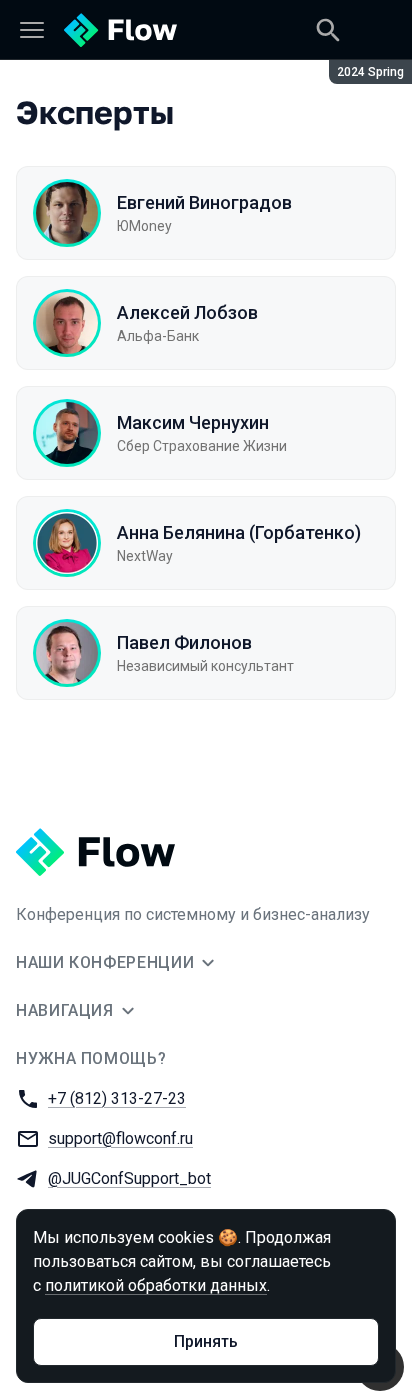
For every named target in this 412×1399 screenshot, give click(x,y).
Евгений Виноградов (204, 202)
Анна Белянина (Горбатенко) (239, 532)
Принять (206, 1341)
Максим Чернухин (193, 422)
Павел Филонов (184, 642)
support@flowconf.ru (120, 1138)
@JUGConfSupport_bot (129, 1178)
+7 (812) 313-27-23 (117, 1098)
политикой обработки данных (156, 1285)
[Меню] (32, 30)
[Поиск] (328, 30)
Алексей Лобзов (187, 312)
